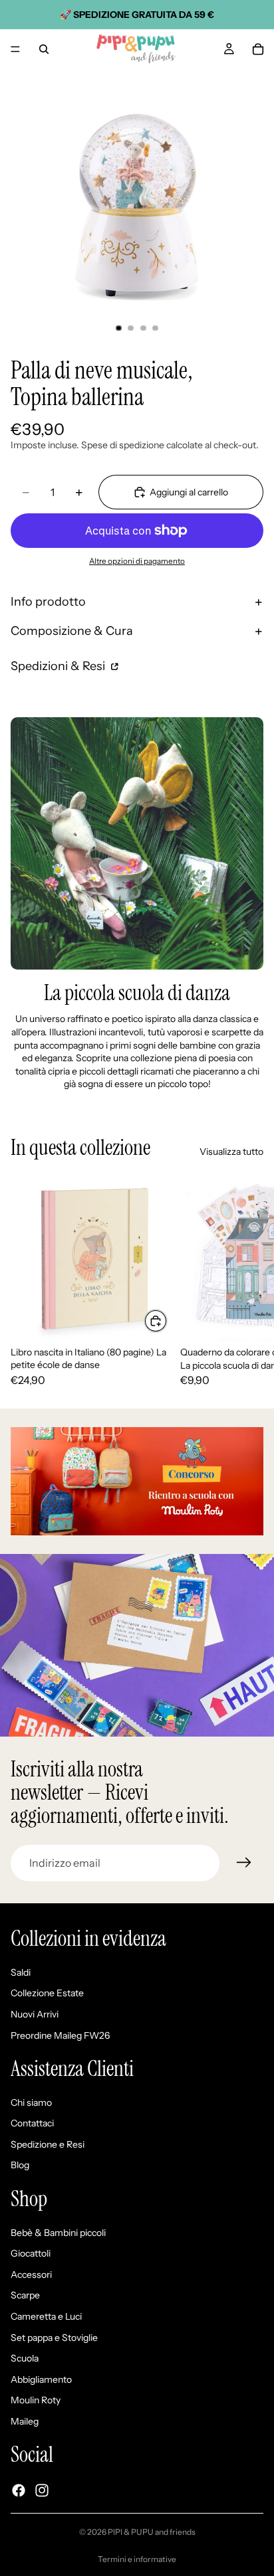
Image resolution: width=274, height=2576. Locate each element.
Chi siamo (31, 2103)
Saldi (21, 1972)
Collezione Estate (47, 1994)
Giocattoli (31, 2254)
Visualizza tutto (231, 1152)
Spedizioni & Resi (59, 666)
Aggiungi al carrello (189, 492)
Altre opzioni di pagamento (137, 561)
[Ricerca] (44, 49)
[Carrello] (258, 49)
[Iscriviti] (244, 1863)
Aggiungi (167, 1321)
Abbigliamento (41, 2379)
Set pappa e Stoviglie (54, 2338)
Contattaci (32, 2124)
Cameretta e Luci (46, 2316)
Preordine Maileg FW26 (60, 2035)
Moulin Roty (36, 2401)
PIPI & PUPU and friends (152, 2532)
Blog (20, 2166)
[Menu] (15, 49)
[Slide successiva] (249, 1281)
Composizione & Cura (72, 631)
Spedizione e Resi (48, 2144)
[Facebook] (19, 2490)
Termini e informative (137, 2559)
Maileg (25, 2421)
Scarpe (25, 2296)
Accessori (31, 2275)
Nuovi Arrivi (35, 2014)
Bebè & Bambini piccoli (58, 2233)
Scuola (25, 2359)
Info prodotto (48, 602)
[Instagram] (42, 2490)
